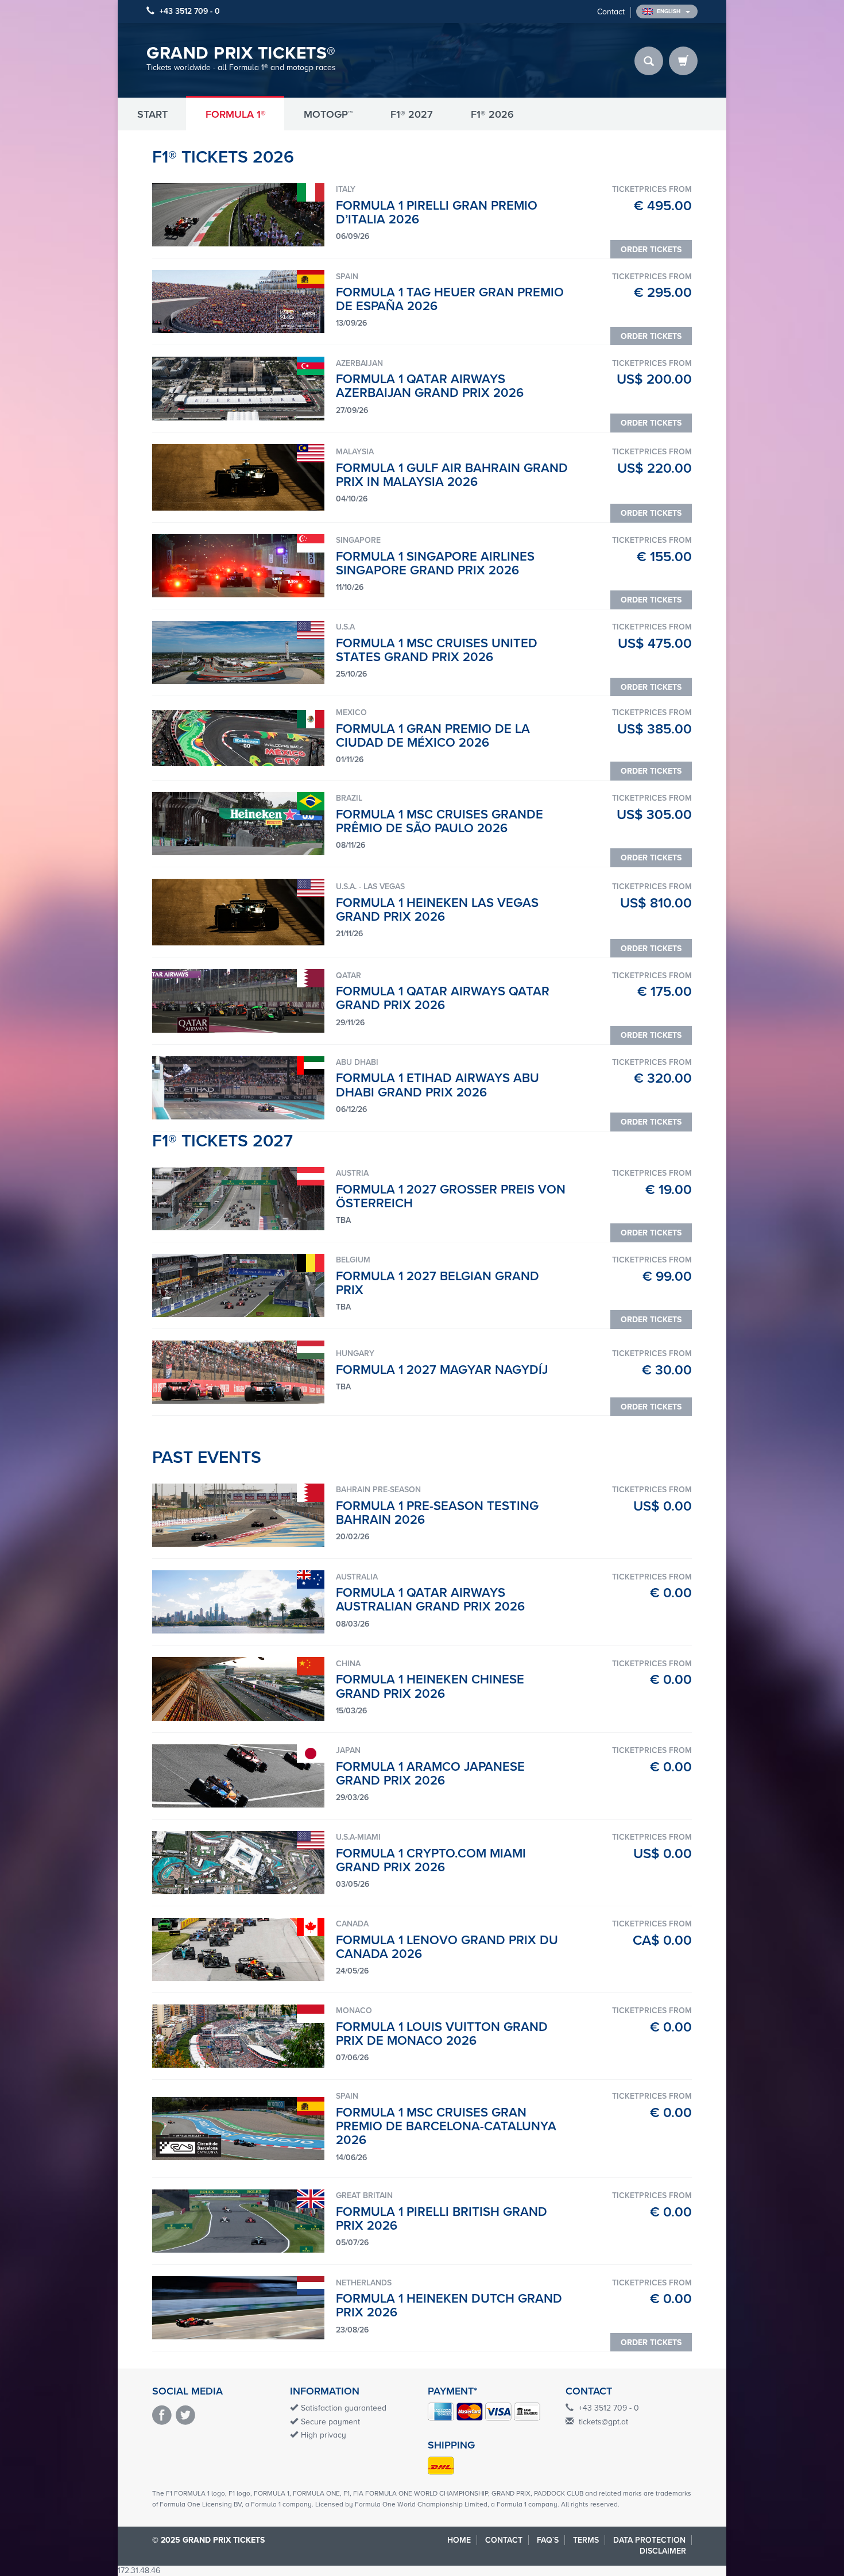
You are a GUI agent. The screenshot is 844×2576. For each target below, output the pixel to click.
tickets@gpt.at (603, 2422)
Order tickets (651, 250)
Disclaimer (663, 2551)
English (669, 11)
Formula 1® (236, 114)
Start (152, 114)
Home (459, 2540)
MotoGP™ (328, 114)
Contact (611, 12)
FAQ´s (548, 2540)
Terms (586, 2540)
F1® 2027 (412, 114)
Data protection (649, 2540)
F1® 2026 (492, 114)
